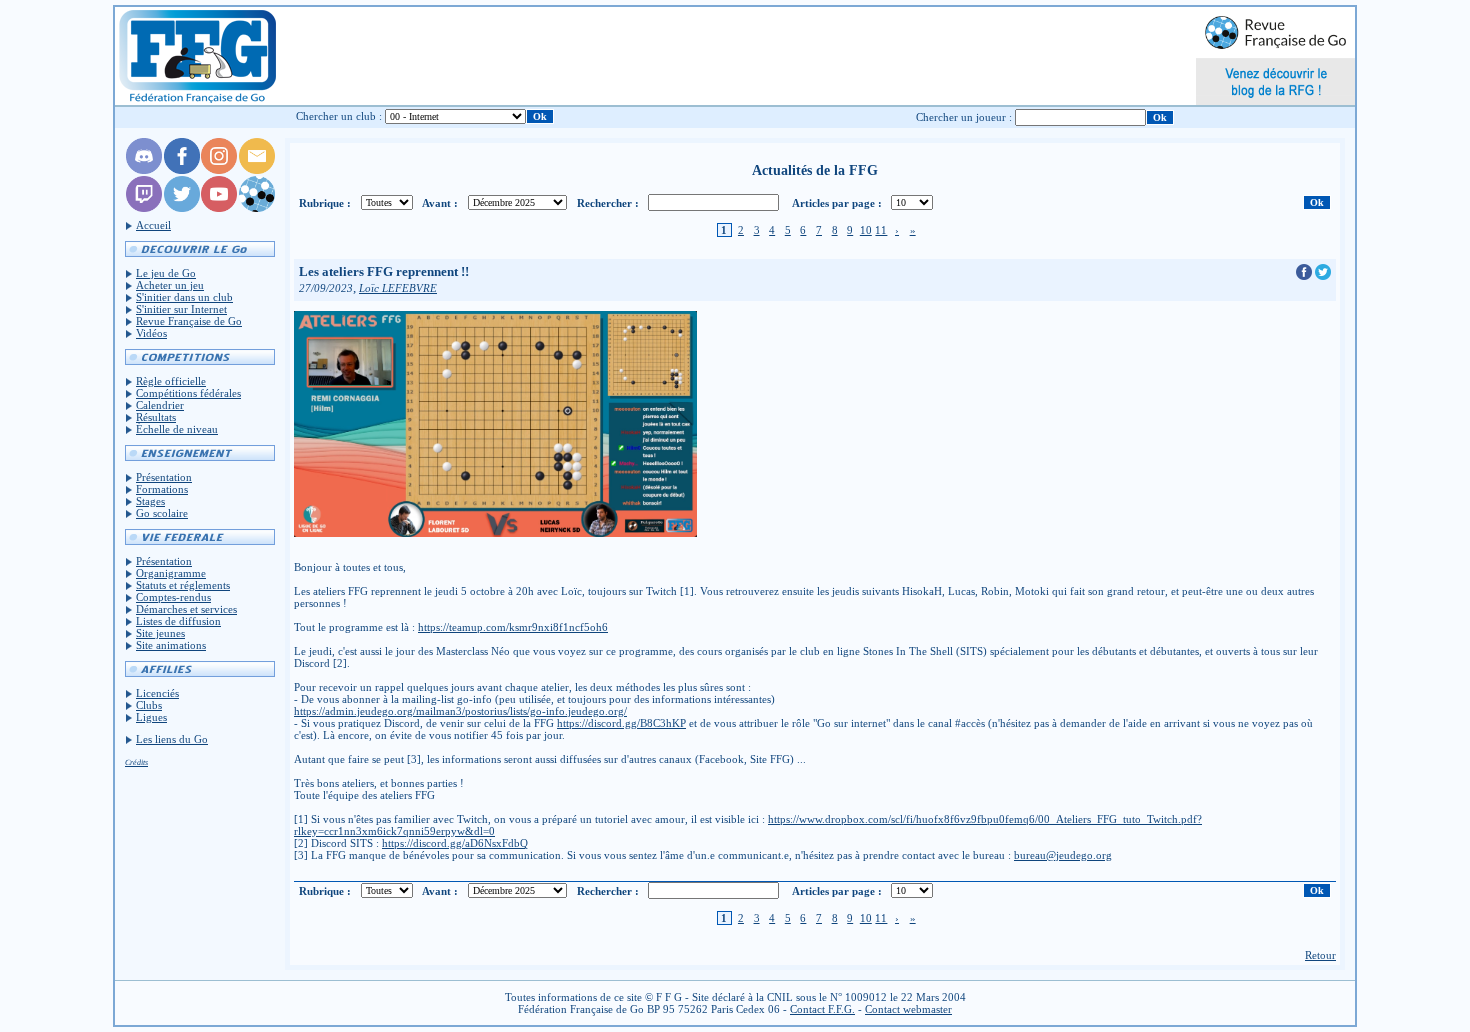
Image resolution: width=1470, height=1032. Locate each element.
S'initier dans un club (184, 297)
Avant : (440, 203)
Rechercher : (608, 203)
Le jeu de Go (166, 273)
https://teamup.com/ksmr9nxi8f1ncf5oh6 (513, 627)
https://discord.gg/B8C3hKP (621, 723)
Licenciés (157, 693)
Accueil (153, 225)
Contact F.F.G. (822, 1009)
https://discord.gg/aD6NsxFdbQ (455, 843)
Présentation (164, 477)
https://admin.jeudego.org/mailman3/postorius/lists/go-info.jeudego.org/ (460, 711)
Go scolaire (162, 513)
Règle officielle (171, 381)
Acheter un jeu (170, 285)
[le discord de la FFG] (144, 170)
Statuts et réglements (183, 585)
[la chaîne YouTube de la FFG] (219, 208)
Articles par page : (837, 203)
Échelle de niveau (177, 429)
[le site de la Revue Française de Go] (257, 208)
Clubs (149, 705)
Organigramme (171, 573)
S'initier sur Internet (181, 309)
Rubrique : (325, 203)
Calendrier (160, 405)
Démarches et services (186, 609)
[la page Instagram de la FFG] (219, 170)
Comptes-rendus (173, 597)
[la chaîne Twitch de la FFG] (144, 208)
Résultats (156, 417)
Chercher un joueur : (964, 117)
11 (881, 230)
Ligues (151, 717)
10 (866, 230)
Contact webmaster (908, 1009)
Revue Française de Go (189, 321)
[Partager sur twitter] (1323, 276)
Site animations (171, 645)
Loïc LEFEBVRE (398, 288)
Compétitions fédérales (188, 393)
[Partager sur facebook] (1305, 276)
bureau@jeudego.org (1063, 855)
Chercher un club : (339, 116)
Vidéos (151, 333)
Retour (1320, 955)
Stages (150, 501)
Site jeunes (160, 633)
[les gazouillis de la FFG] (182, 208)
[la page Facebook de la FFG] (182, 170)
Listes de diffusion (178, 621)
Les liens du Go (172, 739)
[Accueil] (196, 56)
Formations (162, 489)
